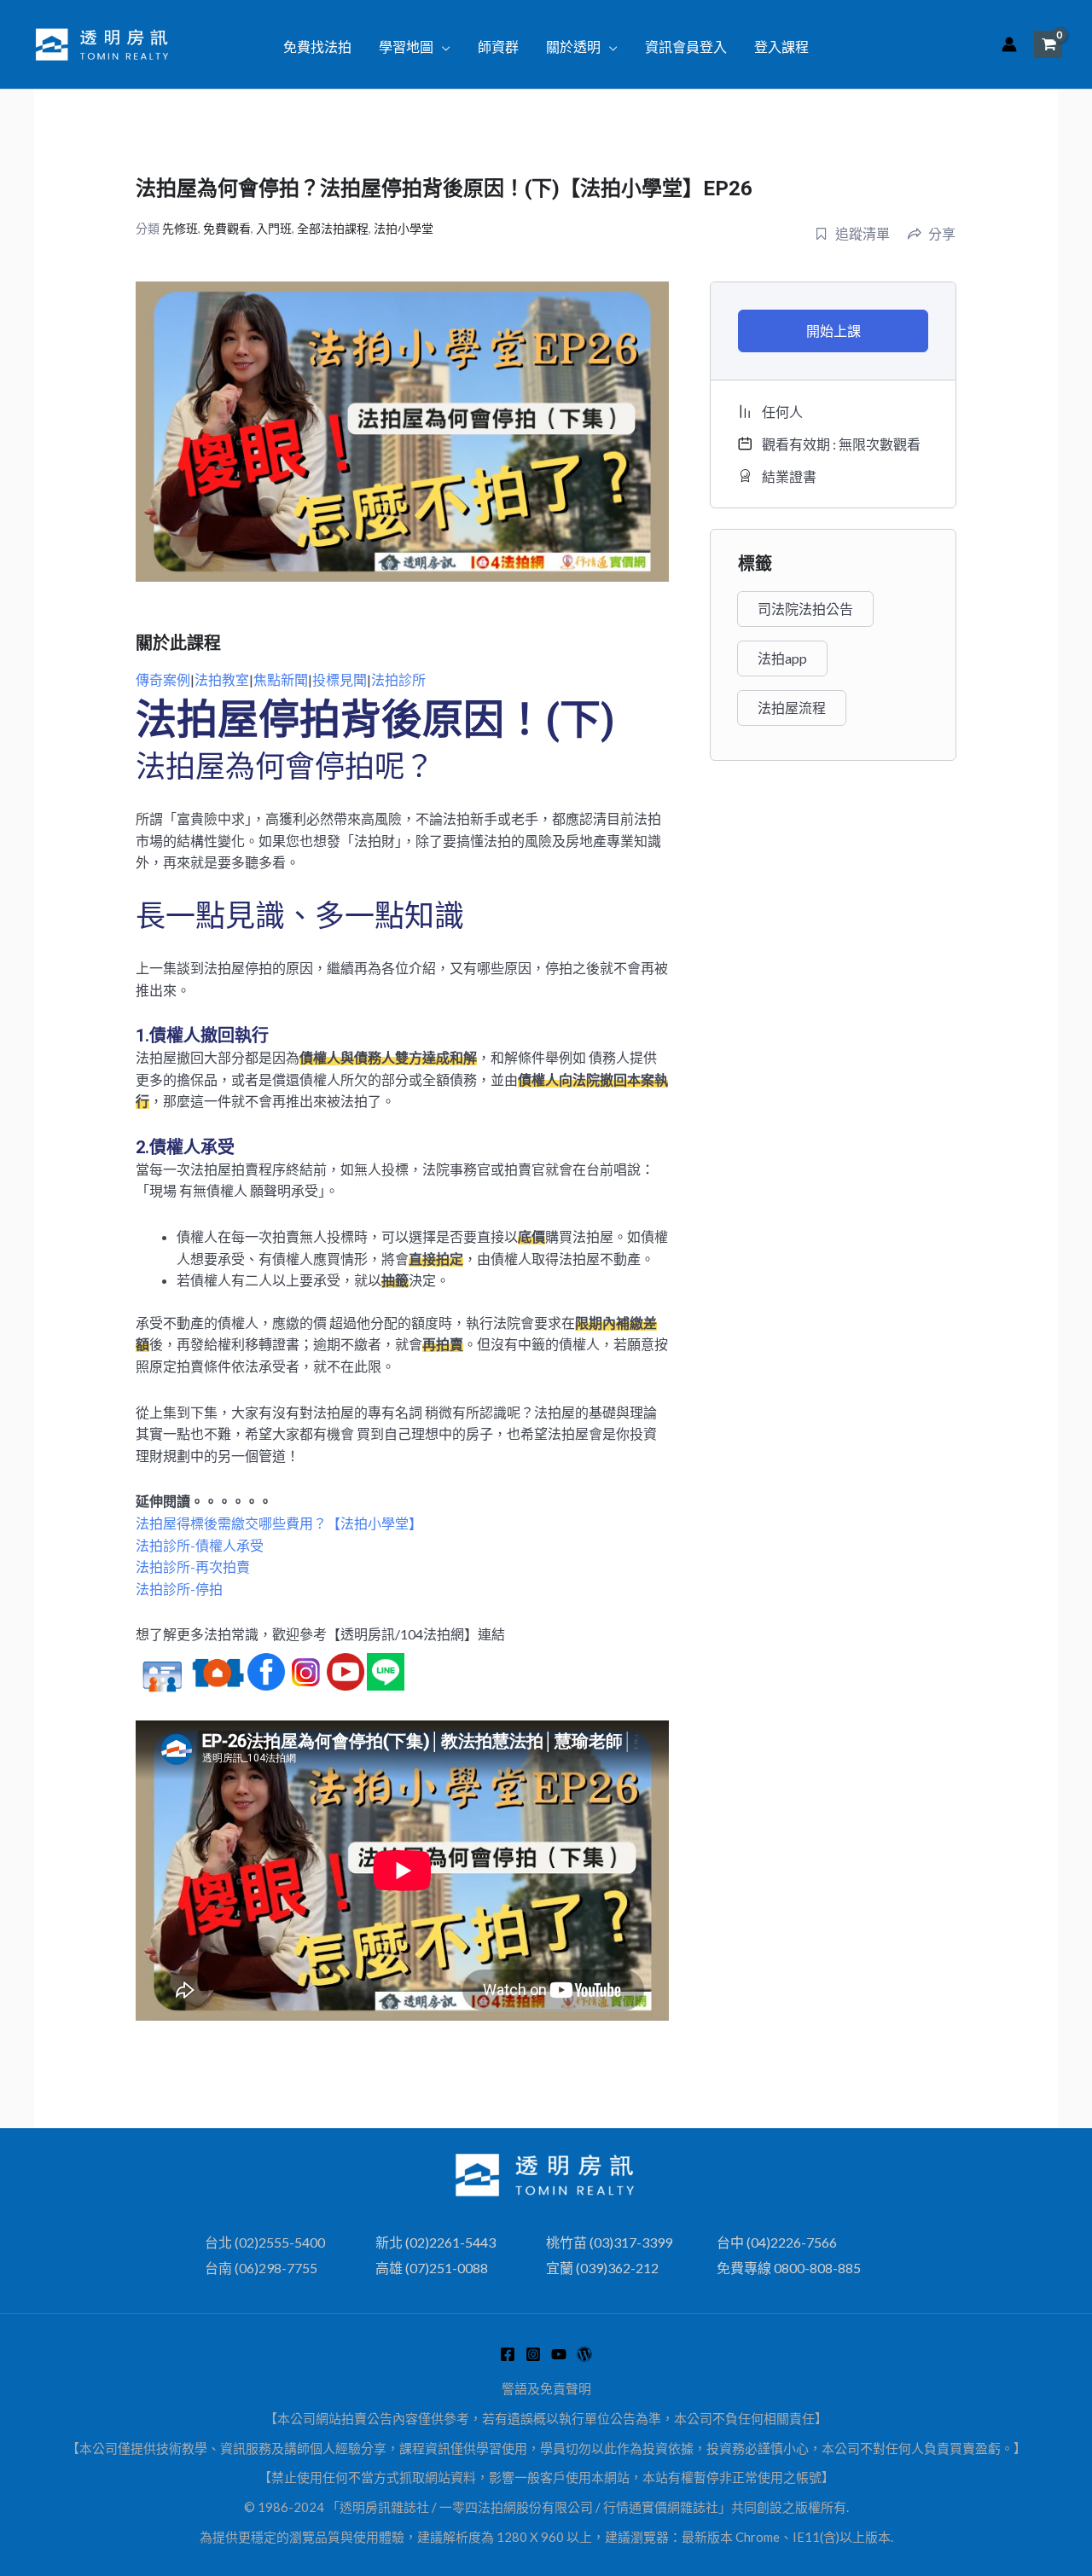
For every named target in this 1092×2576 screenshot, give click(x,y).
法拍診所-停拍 (179, 1589)
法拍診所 (398, 679)
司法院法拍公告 (805, 609)
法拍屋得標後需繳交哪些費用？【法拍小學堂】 (279, 1523)
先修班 (180, 228)
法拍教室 (222, 679)
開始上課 (834, 331)
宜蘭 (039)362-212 (602, 2268)
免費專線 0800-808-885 (789, 2268)
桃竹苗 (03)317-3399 (609, 2242)
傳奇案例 (163, 679)
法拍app (782, 658)
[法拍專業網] (584, 2354)
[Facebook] (508, 2354)
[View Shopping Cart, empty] (1048, 44)
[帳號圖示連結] (1009, 44)
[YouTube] (559, 2354)
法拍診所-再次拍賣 (193, 1566)
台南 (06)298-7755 (261, 2268)
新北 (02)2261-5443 (436, 2242)
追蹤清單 (863, 233)
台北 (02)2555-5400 (265, 2242)
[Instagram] (533, 2354)
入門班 (274, 228)
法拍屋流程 (792, 708)
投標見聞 (340, 679)
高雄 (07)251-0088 (432, 2268)
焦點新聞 (281, 679)
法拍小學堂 (404, 228)
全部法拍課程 (333, 228)
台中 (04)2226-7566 (777, 2242)
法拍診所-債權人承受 (200, 1545)
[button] (442, 47)
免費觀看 (227, 228)
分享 (942, 233)
